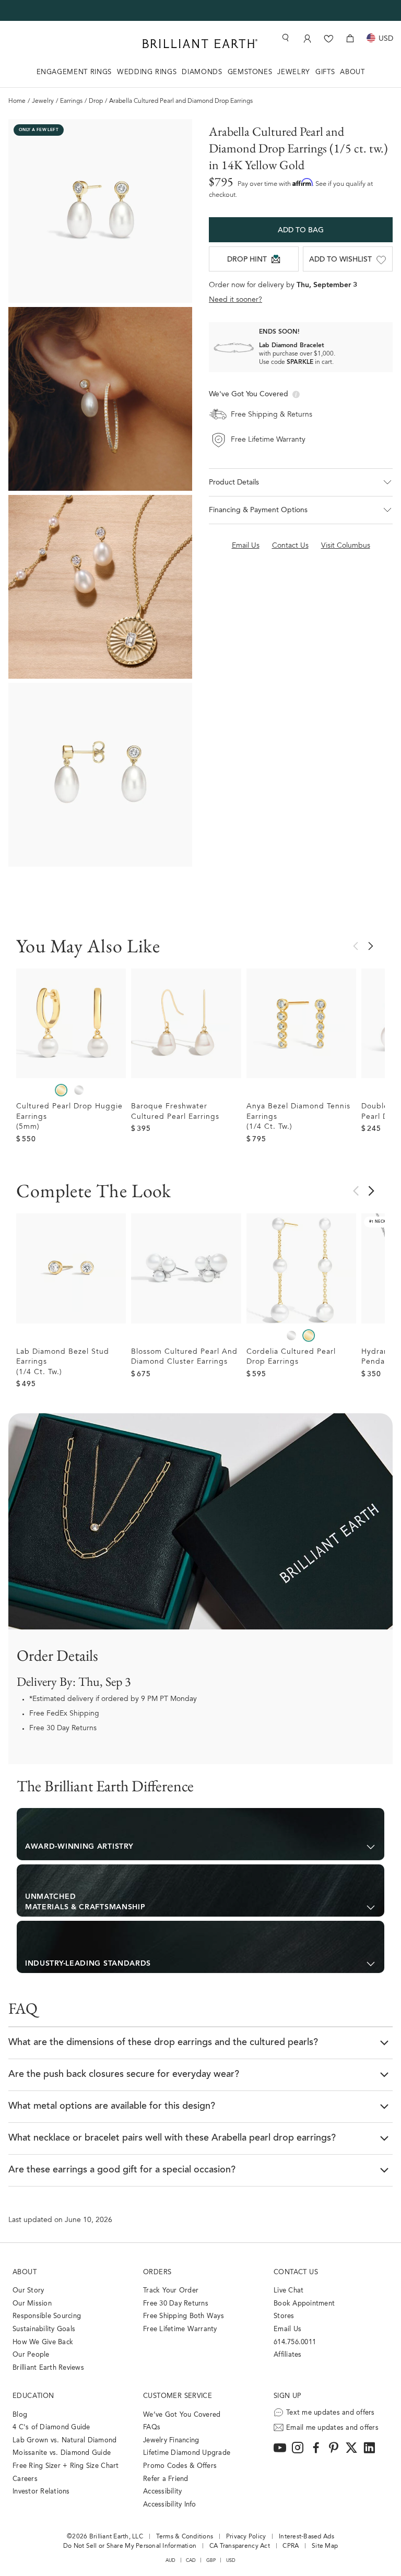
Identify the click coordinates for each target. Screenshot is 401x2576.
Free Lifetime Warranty (180, 2329)
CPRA (291, 2546)
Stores (284, 2316)
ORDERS (157, 2272)
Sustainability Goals (44, 2329)
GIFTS (325, 72)
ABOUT (352, 72)
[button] (301, 482)
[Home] (200, 44)
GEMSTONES (250, 72)
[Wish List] (329, 38)
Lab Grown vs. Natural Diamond (65, 2441)
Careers (25, 2479)
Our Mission (32, 2304)
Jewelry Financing (171, 2441)
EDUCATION (33, 2396)
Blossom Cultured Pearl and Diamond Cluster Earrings (184, 1357)
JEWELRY (294, 72)
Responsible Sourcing (47, 2316)
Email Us (287, 2329)
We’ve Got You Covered (182, 2415)
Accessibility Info (170, 2505)
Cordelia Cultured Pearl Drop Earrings (291, 1357)
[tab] (200, 1834)
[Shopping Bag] (350, 38)
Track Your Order (171, 2291)
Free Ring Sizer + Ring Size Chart (66, 2466)
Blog (20, 2415)
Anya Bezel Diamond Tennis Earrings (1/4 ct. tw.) (298, 1117)
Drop (96, 101)
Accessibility (162, 2492)
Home (17, 101)
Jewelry (43, 101)
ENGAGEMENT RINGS (74, 72)
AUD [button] (171, 2561)
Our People (31, 2355)
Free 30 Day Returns (63, 1729)
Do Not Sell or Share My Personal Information (130, 2546)
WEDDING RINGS (147, 72)
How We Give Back (43, 2342)
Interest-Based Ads (306, 2537)
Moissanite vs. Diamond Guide (62, 2453)
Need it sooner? (235, 300)
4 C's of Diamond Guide (51, 2427)
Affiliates (288, 2355)
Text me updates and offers (331, 2413)
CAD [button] (191, 2561)
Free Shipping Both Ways (184, 2316)
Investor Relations (41, 2492)
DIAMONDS (202, 72)
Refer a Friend (166, 2479)
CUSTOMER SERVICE (178, 2396)
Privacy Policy (246, 2537)
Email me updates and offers (332, 2428)
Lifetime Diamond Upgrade (187, 2453)
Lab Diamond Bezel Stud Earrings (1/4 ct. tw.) (63, 1362)
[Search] (285, 38)
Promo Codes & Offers (180, 2466)
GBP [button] (211, 2561)
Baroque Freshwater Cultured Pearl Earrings (175, 1112)
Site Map (325, 2546)
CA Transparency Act (240, 2546)
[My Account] (307, 38)
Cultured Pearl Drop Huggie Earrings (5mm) (69, 1117)
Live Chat (288, 2291)
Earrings (71, 101)
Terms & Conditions (185, 2537)
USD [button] (231, 2561)
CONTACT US (296, 2272)
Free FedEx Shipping (64, 1714)
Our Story (28, 2291)
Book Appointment (304, 2304)
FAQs (152, 2427)
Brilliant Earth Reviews (48, 2368)
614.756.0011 (295, 2342)
